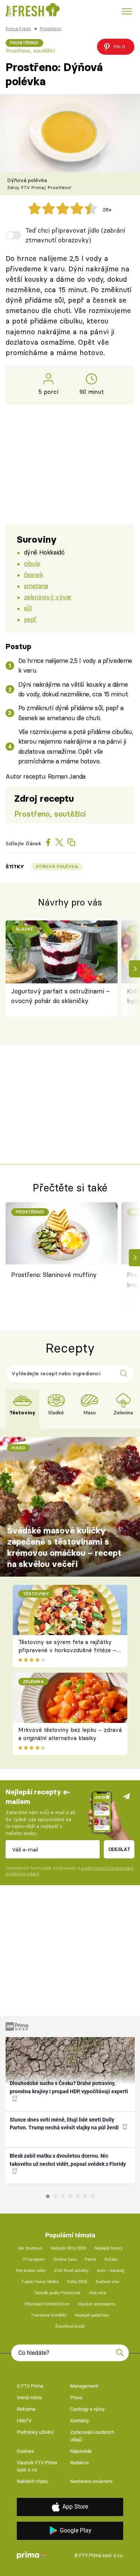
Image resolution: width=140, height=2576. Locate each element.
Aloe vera (97, 2293)
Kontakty (80, 2421)
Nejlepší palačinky (92, 2315)
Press (76, 2398)
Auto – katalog (110, 2271)
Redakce (80, 2463)
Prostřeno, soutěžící (30, 51)
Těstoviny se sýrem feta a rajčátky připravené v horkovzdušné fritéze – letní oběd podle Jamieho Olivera (67, 1650)
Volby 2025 (77, 2282)
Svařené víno (107, 2282)
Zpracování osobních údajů (92, 2436)
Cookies (25, 2451)
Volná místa (29, 2398)
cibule (32, 563)
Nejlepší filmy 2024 (69, 2248)
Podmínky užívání (35, 2432)
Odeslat (119, 1849)
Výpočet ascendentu (97, 2304)
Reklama (26, 2409)
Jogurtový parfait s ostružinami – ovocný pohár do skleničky (60, 996)
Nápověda (81, 2451)
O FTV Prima (30, 2386)
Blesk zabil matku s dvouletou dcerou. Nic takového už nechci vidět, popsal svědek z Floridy (68, 2160)
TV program (34, 2259)
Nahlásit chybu (32, 2481)
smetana (36, 586)
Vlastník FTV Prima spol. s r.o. (37, 2466)
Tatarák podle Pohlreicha (57, 2293)
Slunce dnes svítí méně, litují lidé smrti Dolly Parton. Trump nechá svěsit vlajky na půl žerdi (65, 2124)
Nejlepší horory (108, 2248)
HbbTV (24, 2421)
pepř (30, 619)
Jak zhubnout (30, 2248)
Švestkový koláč (70, 2326)
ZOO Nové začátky (71, 2271)
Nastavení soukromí (91, 2481)
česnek (33, 574)
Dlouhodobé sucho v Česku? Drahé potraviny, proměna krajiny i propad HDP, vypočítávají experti (69, 2087)
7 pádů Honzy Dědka (40, 2282)
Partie (90, 2259)
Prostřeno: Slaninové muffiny (54, 1275)
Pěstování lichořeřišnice (47, 2304)
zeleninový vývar (48, 597)
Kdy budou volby (31, 2271)
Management (84, 2386)
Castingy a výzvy (87, 2409)
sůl (28, 608)
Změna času (65, 2259)
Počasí (111, 2259)
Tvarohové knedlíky (49, 2315)
